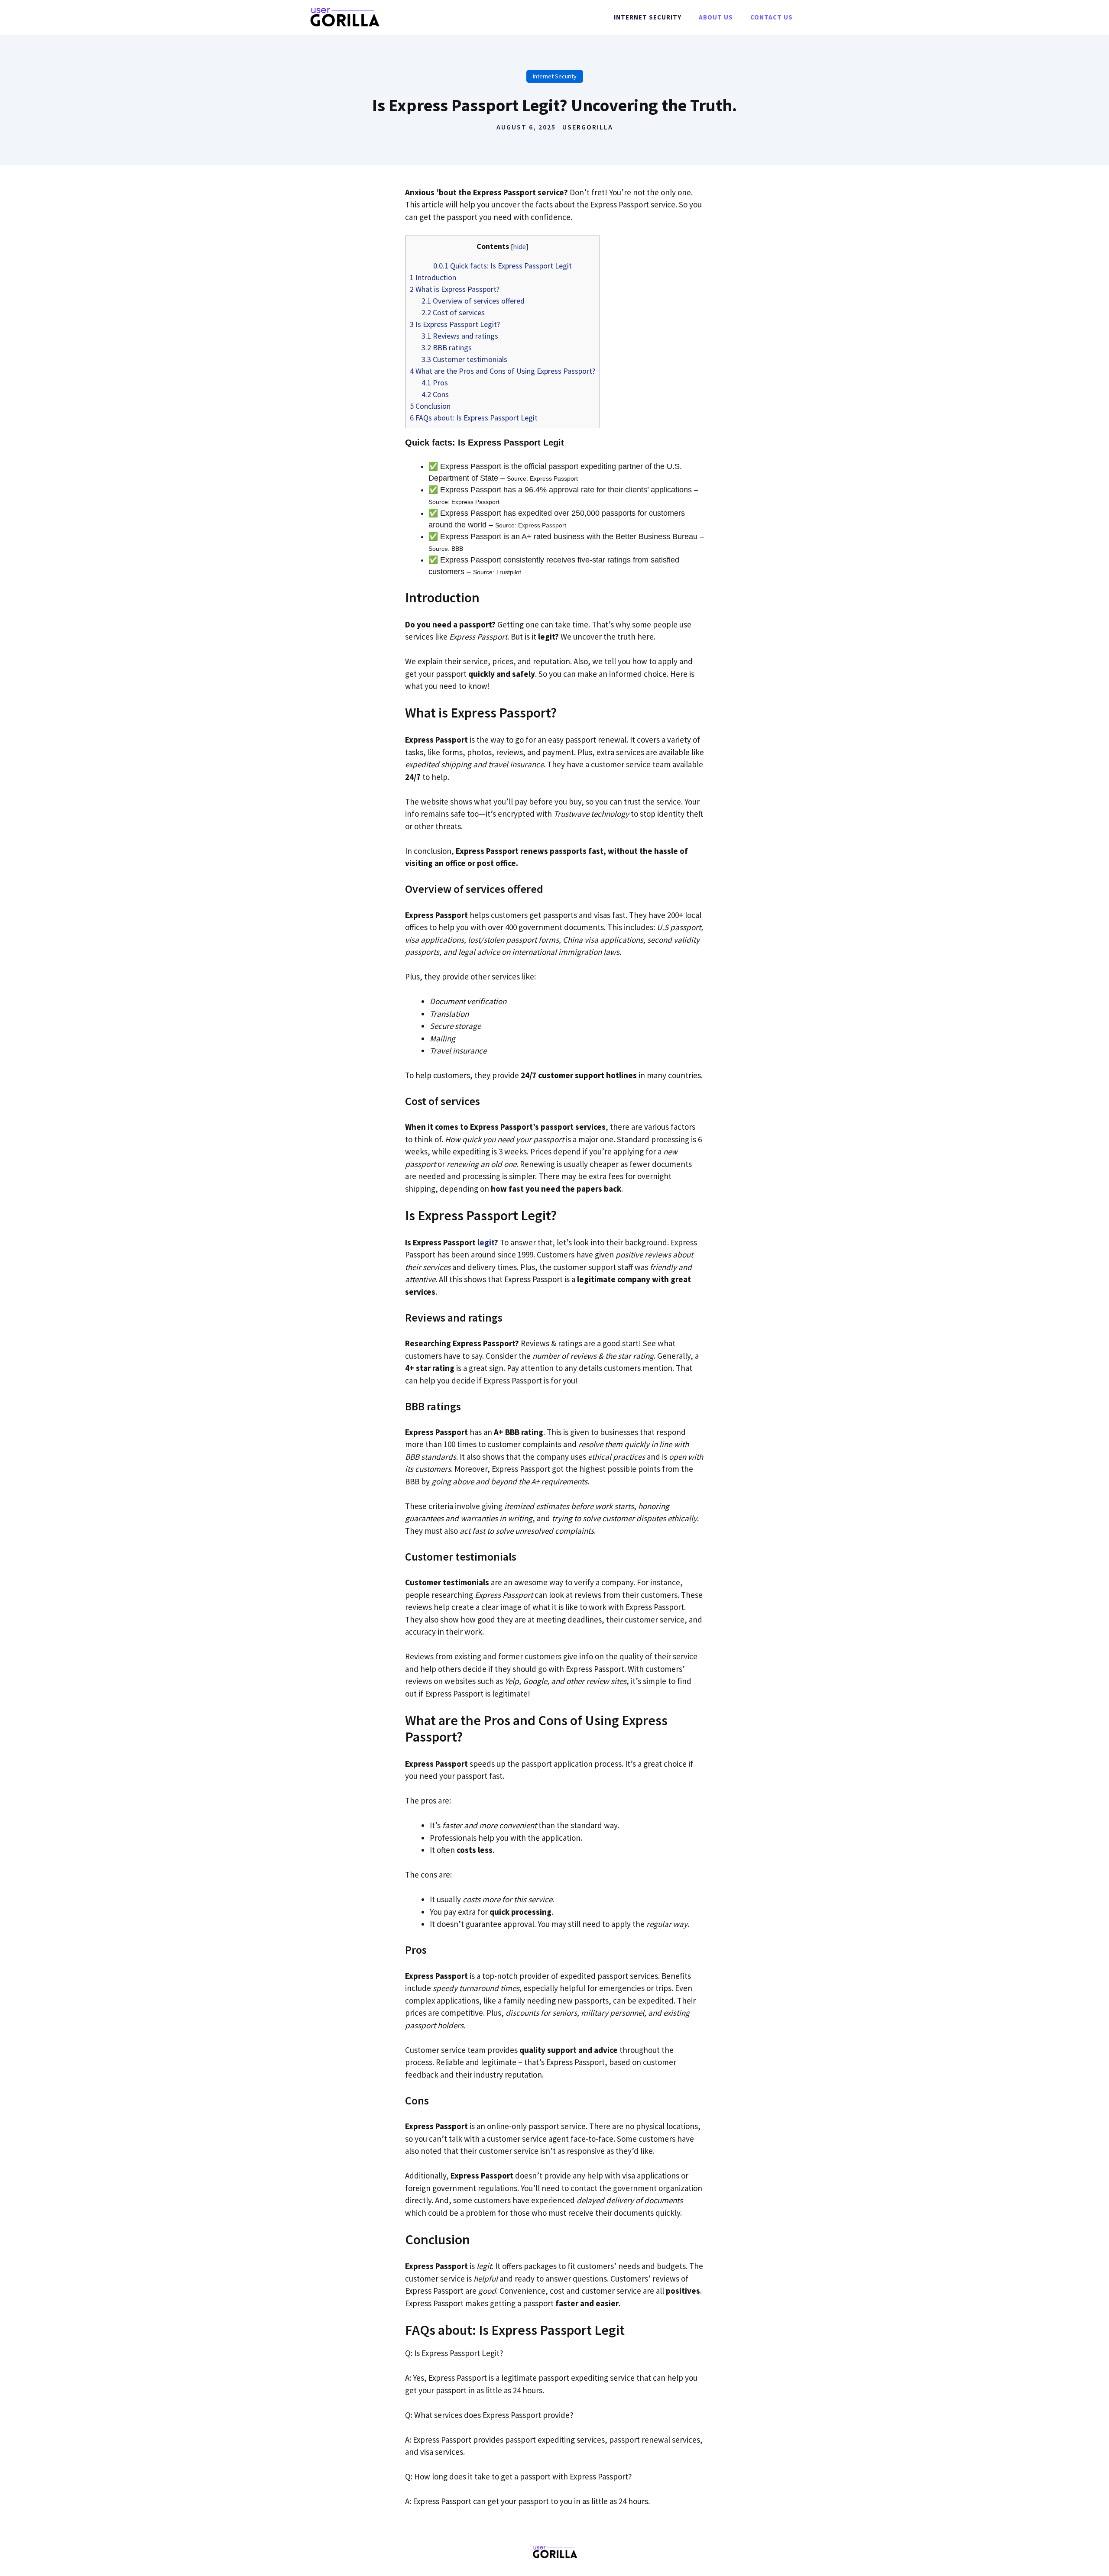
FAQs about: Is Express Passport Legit (474, 418)
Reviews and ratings (460, 336)
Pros (435, 383)
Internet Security (648, 17)
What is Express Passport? (455, 289)
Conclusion (430, 406)
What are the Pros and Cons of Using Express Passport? (503, 371)
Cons (435, 394)
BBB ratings (447, 347)
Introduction (433, 277)
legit (486, 1242)
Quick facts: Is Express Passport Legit (503, 266)
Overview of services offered (473, 301)
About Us (716, 17)
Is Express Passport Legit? (455, 324)
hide (519, 246)
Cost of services (453, 312)
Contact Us (772, 17)
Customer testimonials (464, 359)
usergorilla (588, 127)
